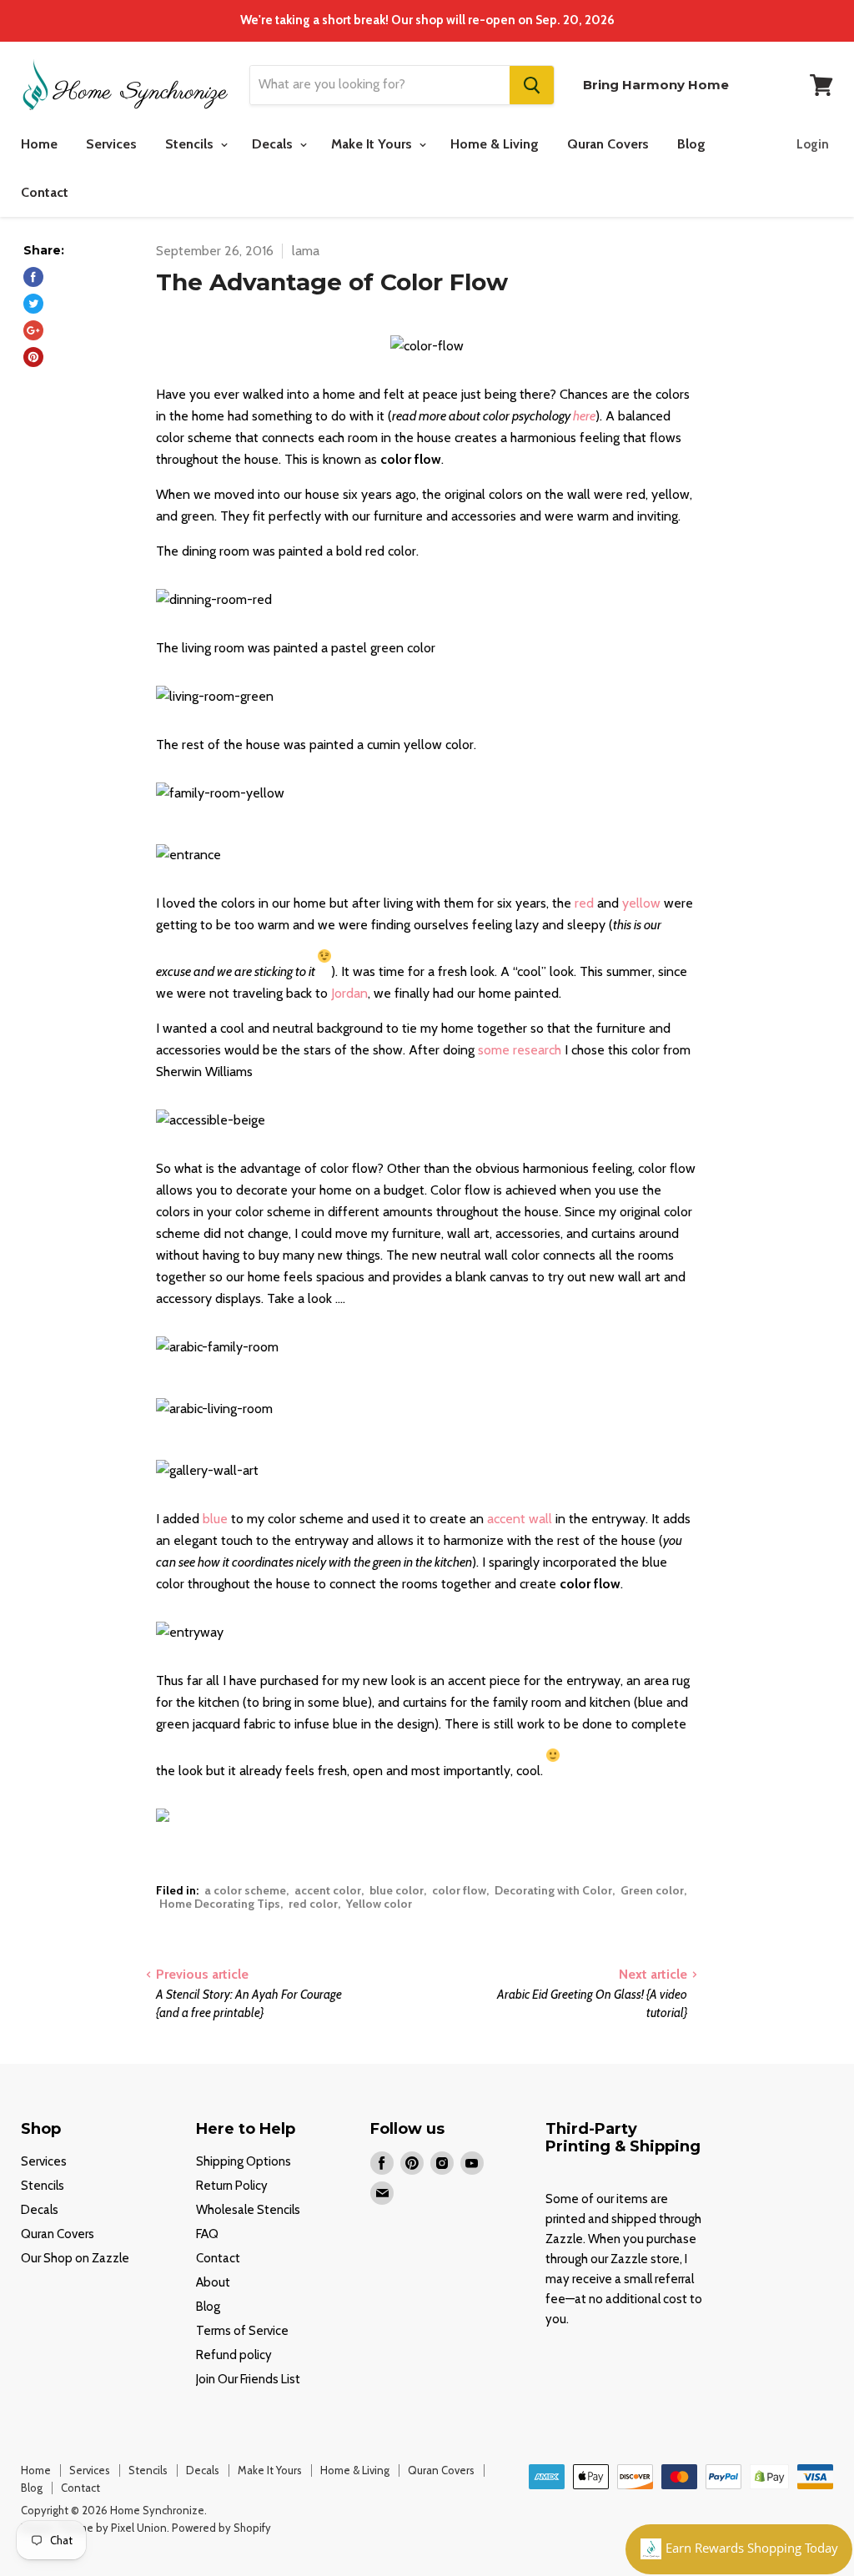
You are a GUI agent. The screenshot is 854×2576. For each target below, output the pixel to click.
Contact (45, 192)
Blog (691, 144)
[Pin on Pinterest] (33, 357)
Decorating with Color (553, 1890)
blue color (397, 1890)
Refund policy (234, 2355)
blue (215, 1519)
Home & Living (495, 144)
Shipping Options (244, 2161)
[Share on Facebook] (33, 277)
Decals (274, 144)
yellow (643, 903)
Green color (652, 1890)
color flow (459, 1890)
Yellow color (379, 1904)
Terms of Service (242, 2331)
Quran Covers (608, 144)
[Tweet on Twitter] (33, 304)
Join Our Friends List (248, 2379)
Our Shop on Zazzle (75, 2258)
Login (813, 144)
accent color (328, 1890)
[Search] (532, 85)
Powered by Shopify (221, 2528)
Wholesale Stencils (248, 2210)
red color (313, 1904)
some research (520, 1050)
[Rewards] (739, 2549)
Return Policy (232, 2186)
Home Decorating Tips (220, 1904)
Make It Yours (373, 144)
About (213, 2282)
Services (111, 144)
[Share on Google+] (33, 330)
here (584, 416)
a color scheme (245, 1890)
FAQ (207, 2234)
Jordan (349, 993)
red (584, 903)
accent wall (520, 1519)
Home (39, 144)
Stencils (191, 144)
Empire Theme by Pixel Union (94, 2528)
